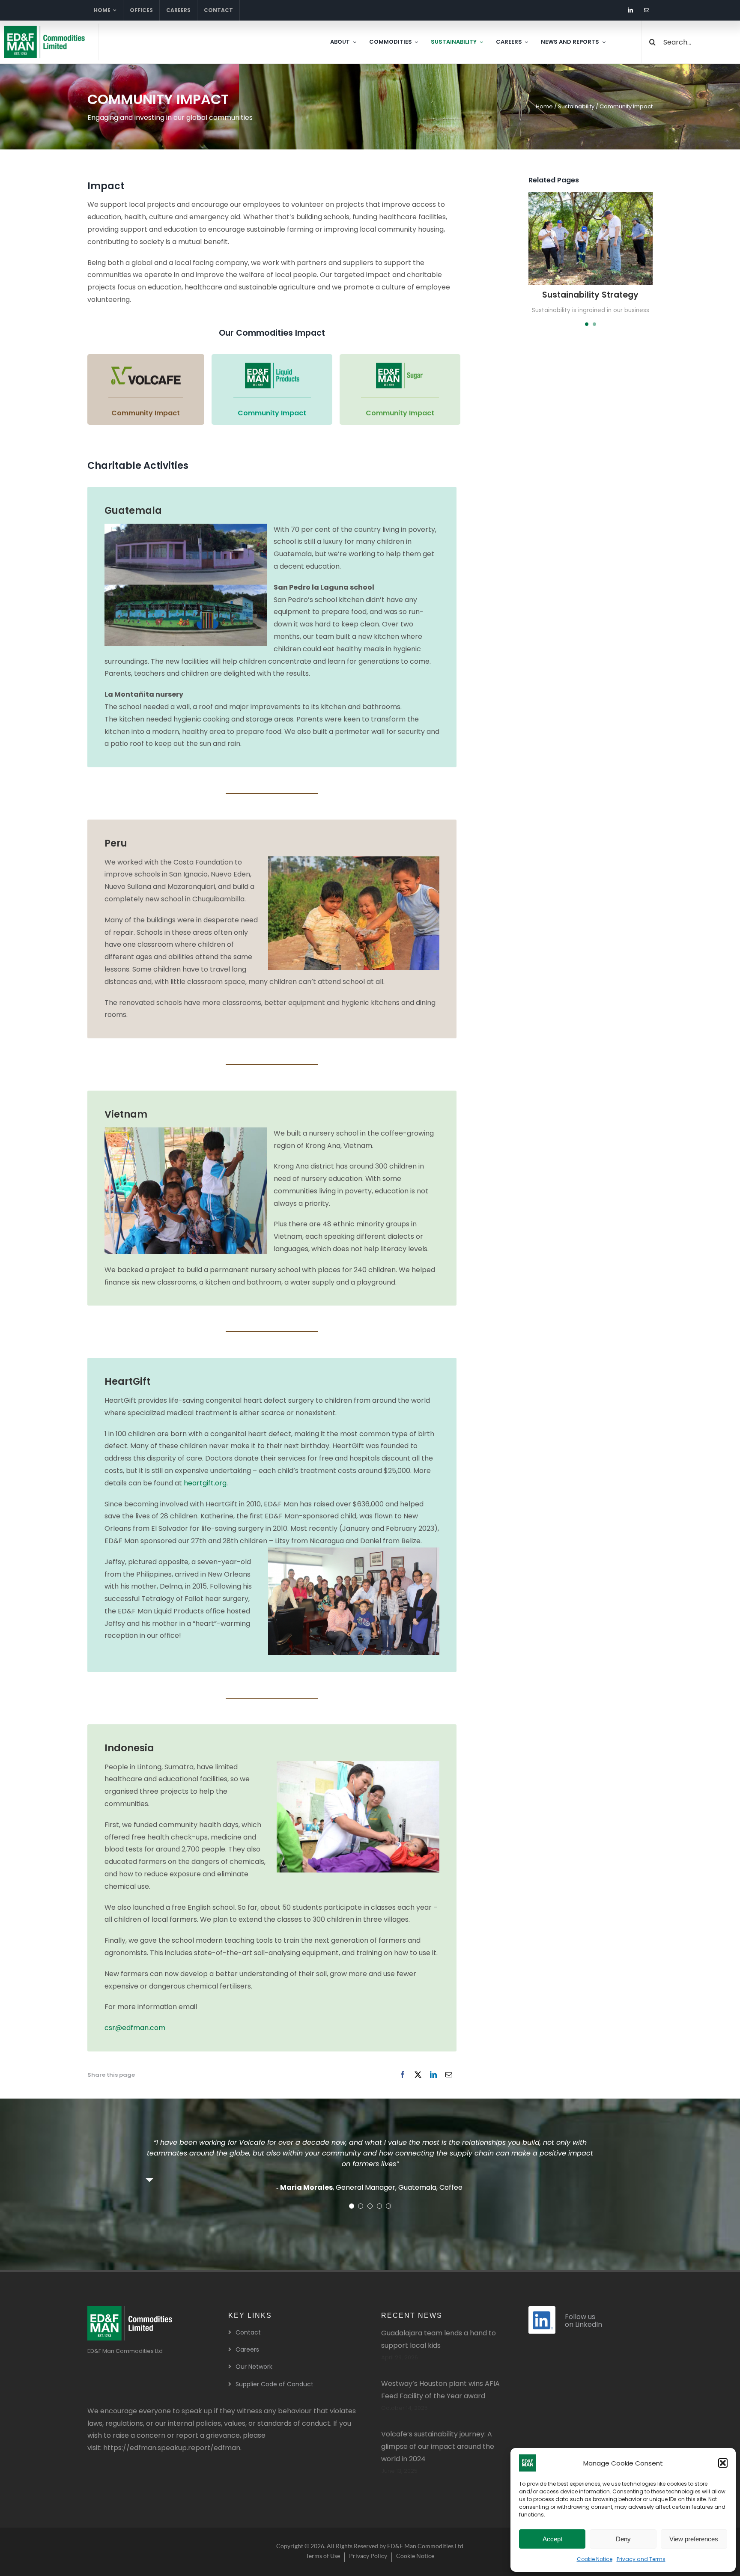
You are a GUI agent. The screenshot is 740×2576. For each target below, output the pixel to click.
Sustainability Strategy (590, 295)
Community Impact (146, 413)
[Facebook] (403, 2075)
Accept (552, 2539)
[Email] (449, 2075)
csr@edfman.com (135, 2028)
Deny (623, 2539)
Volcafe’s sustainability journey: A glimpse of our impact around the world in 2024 (438, 2446)
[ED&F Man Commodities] (45, 29)
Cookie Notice (595, 2559)
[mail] (647, 10)
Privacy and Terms (641, 2559)
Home (544, 106)
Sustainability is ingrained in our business (591, 310)
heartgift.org (205, 1483)
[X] (418, 2075)
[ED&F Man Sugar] (400, 366)
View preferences (694, 2539)
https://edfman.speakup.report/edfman (172, 2448)
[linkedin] (630, 10)
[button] (723, 2463)
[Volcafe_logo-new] (146, 366)
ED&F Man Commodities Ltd (125, 2351)
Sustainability (576, 106)
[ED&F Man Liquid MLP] (272, 366)
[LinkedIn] (433, 2075)
